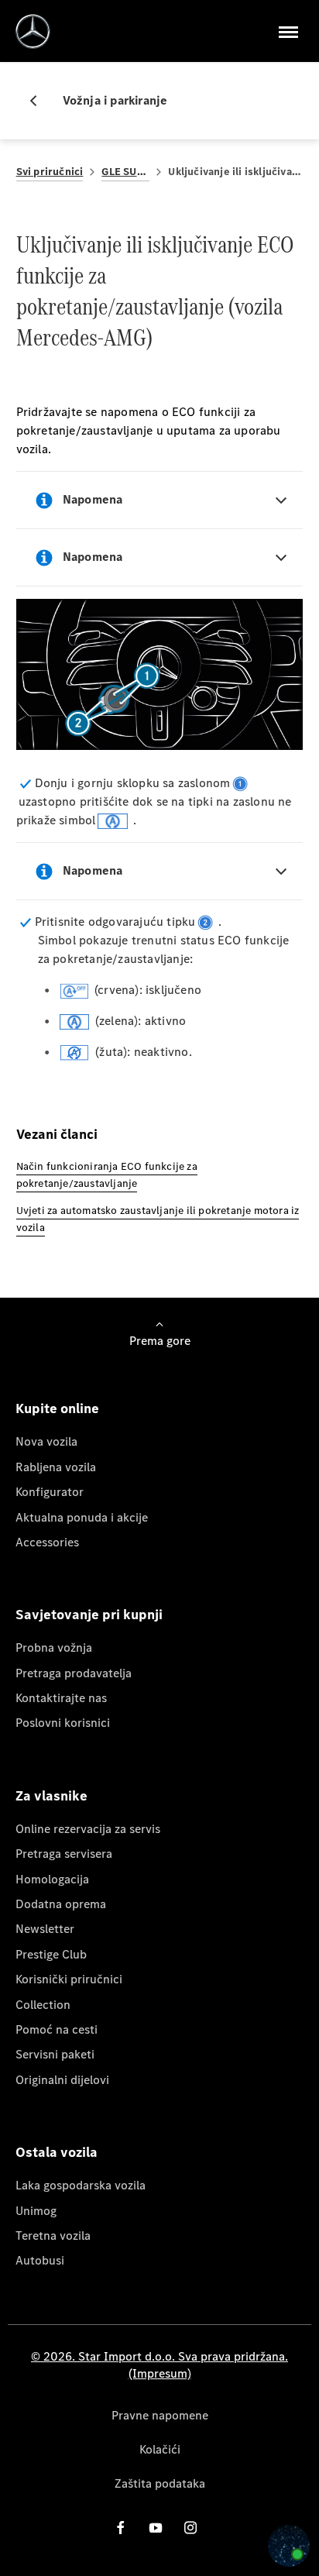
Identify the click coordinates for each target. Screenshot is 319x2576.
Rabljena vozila (56, 1467)
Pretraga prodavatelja (74, 1673)
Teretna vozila (53, 2236)
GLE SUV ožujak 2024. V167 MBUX (125, 172)
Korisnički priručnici (69, 1979)
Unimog (36, 2211)
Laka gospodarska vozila (81, 2185)
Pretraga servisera (64, 1854)
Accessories (47, 1542)
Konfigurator (50, 1492)
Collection (43, 2005)
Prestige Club (51, 1954)
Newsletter (45, 1929)
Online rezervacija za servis (88, 1829)
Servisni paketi (55, 2054)
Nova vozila (46, 1441)
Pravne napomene (160, 2415)
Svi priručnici (50, 172)
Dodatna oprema (61, 1904)
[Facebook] (121, 2528)
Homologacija (52, 1879)
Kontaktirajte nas (61, 1698)
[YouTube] (156, 2528)
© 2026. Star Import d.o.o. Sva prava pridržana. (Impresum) (159, 2365)
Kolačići (160, 2449)
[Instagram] (190, 2528)
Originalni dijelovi (62, 2080)
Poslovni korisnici (63, 1723)
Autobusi (40, 2260)
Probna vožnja (54, 1647)
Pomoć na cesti (57, 2029)
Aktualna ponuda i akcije (82, 1517)
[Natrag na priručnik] (39, 101)
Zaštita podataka (160, 2483)
